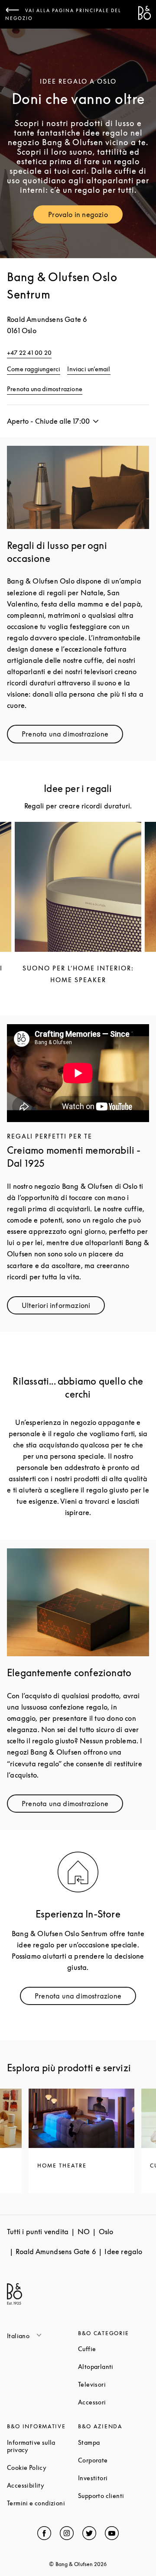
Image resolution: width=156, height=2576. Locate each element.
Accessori (114, 2402)
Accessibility (42, 2485)
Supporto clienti (114, 2496)
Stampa (114, 2442)
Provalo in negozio (85, 216)
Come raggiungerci (34, 369)
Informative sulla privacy (42, 2446)
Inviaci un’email (89, 369)
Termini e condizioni (42, 2503)
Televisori (114, 2384)
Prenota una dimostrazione (45, 389)
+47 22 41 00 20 (29, 352)
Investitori (114, 2478)
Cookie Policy (42, 2467)
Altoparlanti (114, 2367)
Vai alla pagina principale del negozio (63, 14)
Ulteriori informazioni (63, 1307)
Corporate (114, 2460)
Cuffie (114, 2349)
